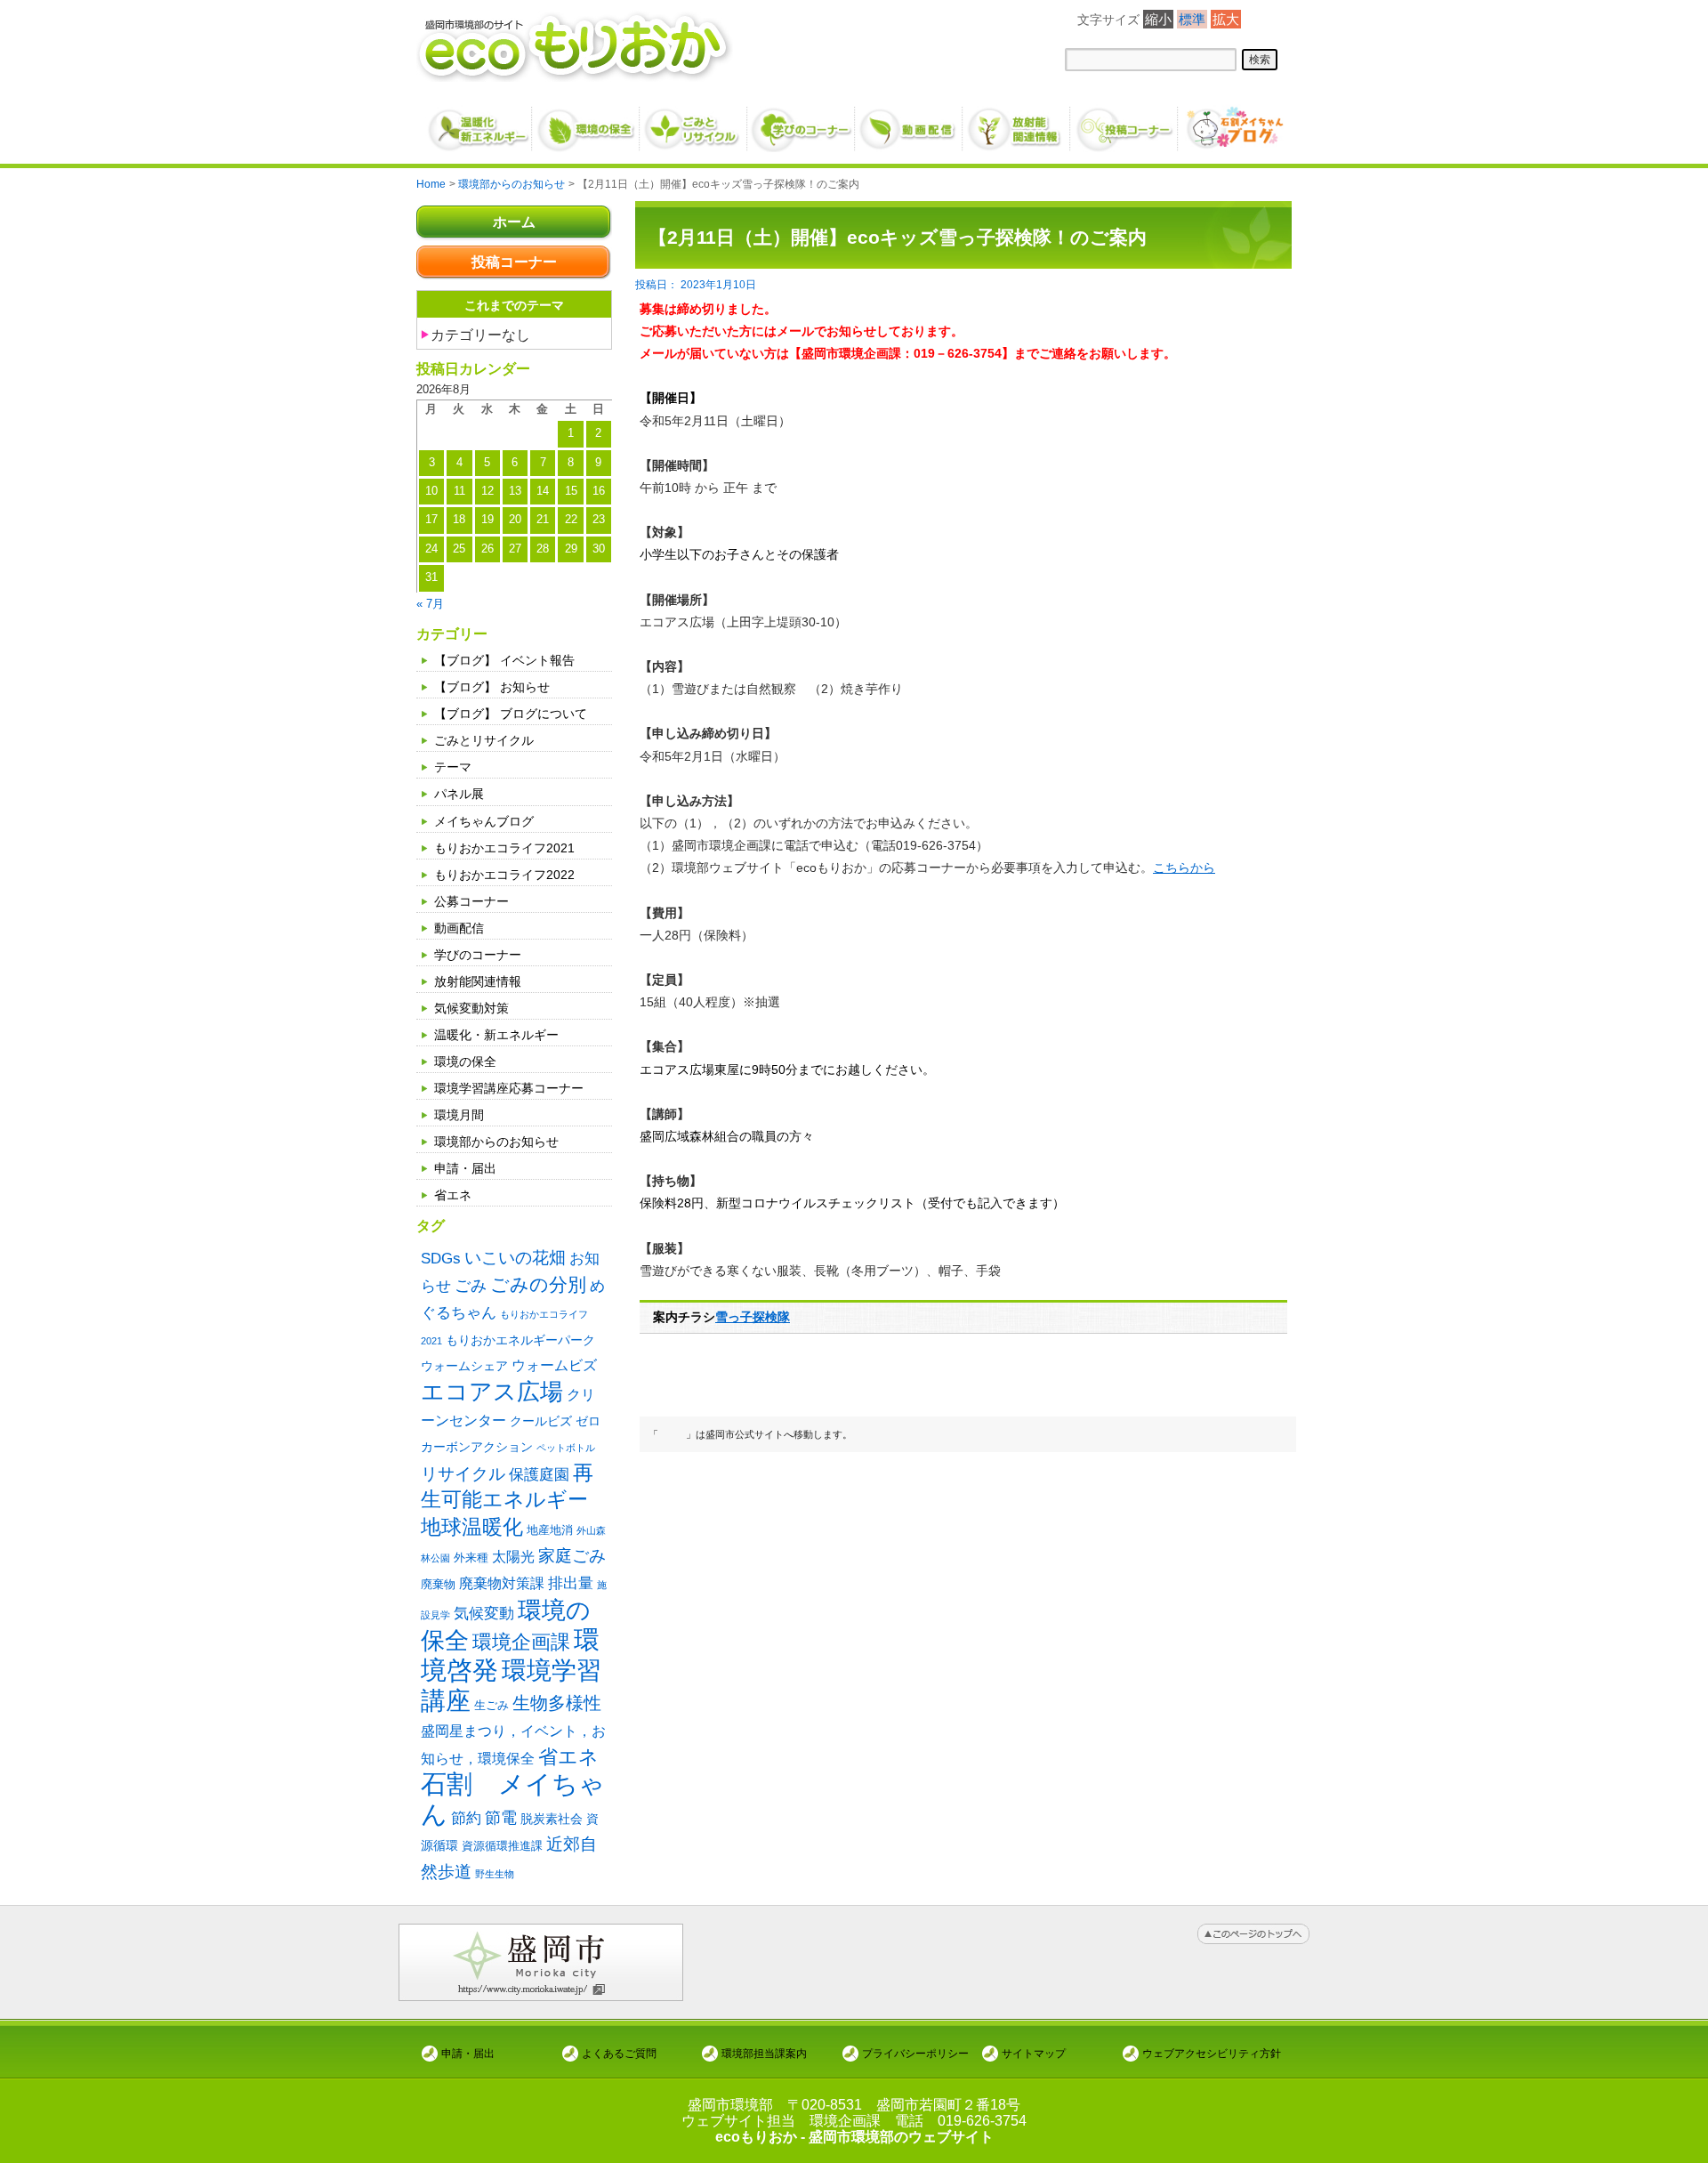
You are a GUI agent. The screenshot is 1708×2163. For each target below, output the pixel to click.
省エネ (453, 1195)
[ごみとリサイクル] (694, 122)
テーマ (453, 767)
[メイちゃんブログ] (1233, 122)
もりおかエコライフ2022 (504, 875)
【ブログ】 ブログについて (511, 714)
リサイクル (463, 1474)
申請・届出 (465, 1168)
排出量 (571, 1583)
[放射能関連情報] (1017, 122)
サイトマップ (1034, 2053)
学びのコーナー (478, 955)
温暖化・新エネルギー (496, 1035)
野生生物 (495, 1874)
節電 (501, 1818)
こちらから (1184, 868)
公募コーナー (471, 901)
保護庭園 (539, 1475)
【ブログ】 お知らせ (492, 687)
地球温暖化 (472, 1527)
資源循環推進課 (502, 1846)
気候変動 (484, 1613)
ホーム (514, 222)
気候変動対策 (471, 1008)
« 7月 (430, 604)
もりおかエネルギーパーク (520, 1340)
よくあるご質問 (619, 2053)
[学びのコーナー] (802, 122)
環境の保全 (465, 1061)
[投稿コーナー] (1125, 122)
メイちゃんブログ (484, 821)
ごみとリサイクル (484, 740)
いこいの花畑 (515, 1258)
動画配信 (459, 928)
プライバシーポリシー (915, 2053)
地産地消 (550, 1530)
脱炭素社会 (552, 1819)
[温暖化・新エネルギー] (479, 123)
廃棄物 (438, 1584)
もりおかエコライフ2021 (504, 848)
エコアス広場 (492, 1392)
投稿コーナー (514, 262)
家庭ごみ (572, 1556)
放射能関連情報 (478, 981)
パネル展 (459, 794)
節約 (466, 1818)
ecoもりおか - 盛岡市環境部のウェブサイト (854, 2137)
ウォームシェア (464, 1366)
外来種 (471, 1558)
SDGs (441, 1258)
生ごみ (491, 1705)
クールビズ (541, 1421)
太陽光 (513, 1557)
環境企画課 (521, 1642)
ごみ (471, 1286)
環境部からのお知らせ (496, 1142)
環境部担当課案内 (764, 2053)
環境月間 (459, 1115)
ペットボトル (566, 1448)
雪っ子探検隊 (753, 1317)
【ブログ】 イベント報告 (504, 660)
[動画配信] (910, 122)
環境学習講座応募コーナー (509, 1088)
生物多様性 (557, 1703)
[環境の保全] (587, 122)
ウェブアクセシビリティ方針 (1212, 2053)
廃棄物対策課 (502, 1583)
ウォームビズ (554, 1365)
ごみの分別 (538, 1284)
